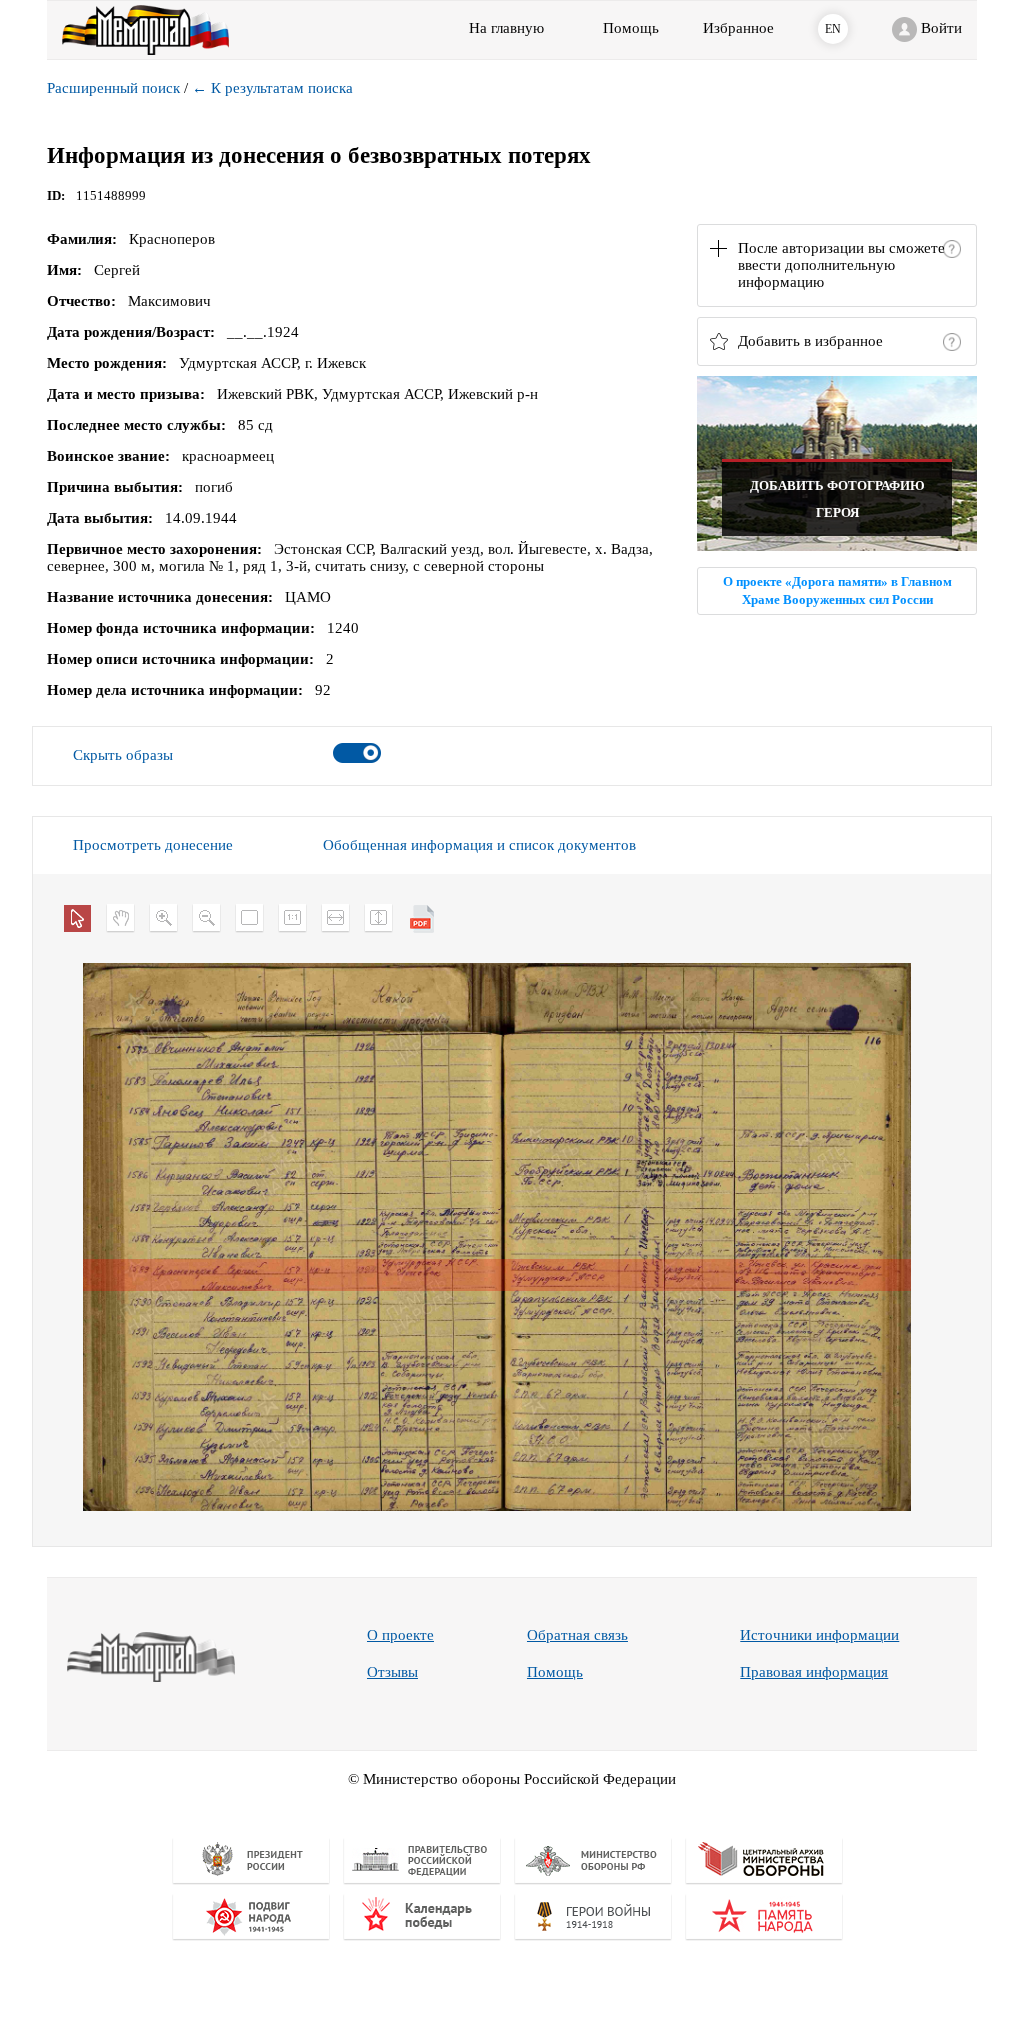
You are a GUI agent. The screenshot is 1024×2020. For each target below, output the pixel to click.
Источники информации (819, 1635)
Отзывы (392, 1672)
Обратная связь (577, 1635)
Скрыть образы (123, 755)
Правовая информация (814, 1672)
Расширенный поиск (113, 88)
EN (833, 29)
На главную (506, 28)
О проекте (400, 1635)
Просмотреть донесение (153, 845)
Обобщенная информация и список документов (479, 845)
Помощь (555, 1672)
